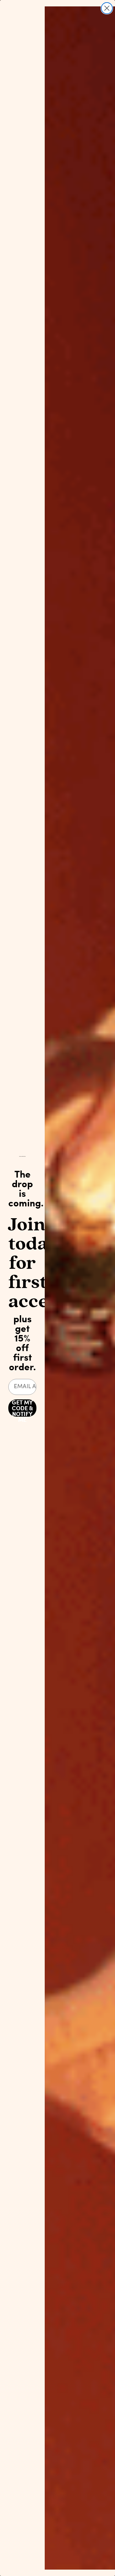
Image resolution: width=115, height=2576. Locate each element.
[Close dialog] (107, 8)
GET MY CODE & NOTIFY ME (22, 1408)
